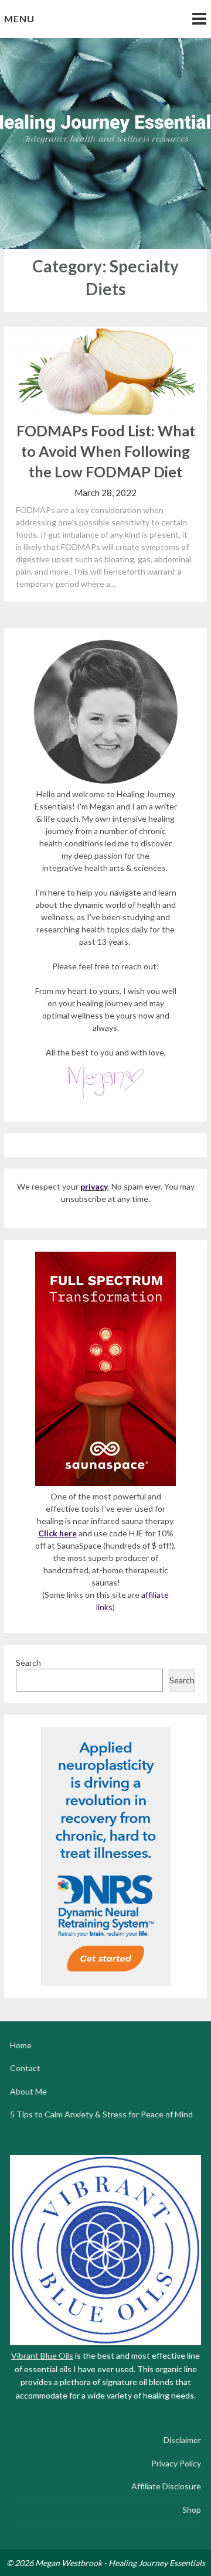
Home (21, 2045)
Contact (25, 2068)
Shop (192, 2510)
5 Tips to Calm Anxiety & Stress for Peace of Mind (101, 2114)
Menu (19, 18)
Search (28, 1663)
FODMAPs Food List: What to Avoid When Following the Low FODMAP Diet (106, 451)
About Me (28, 2091)
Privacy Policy (176, 2463)
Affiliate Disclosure (166, 2486)
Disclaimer (182, 2440)
